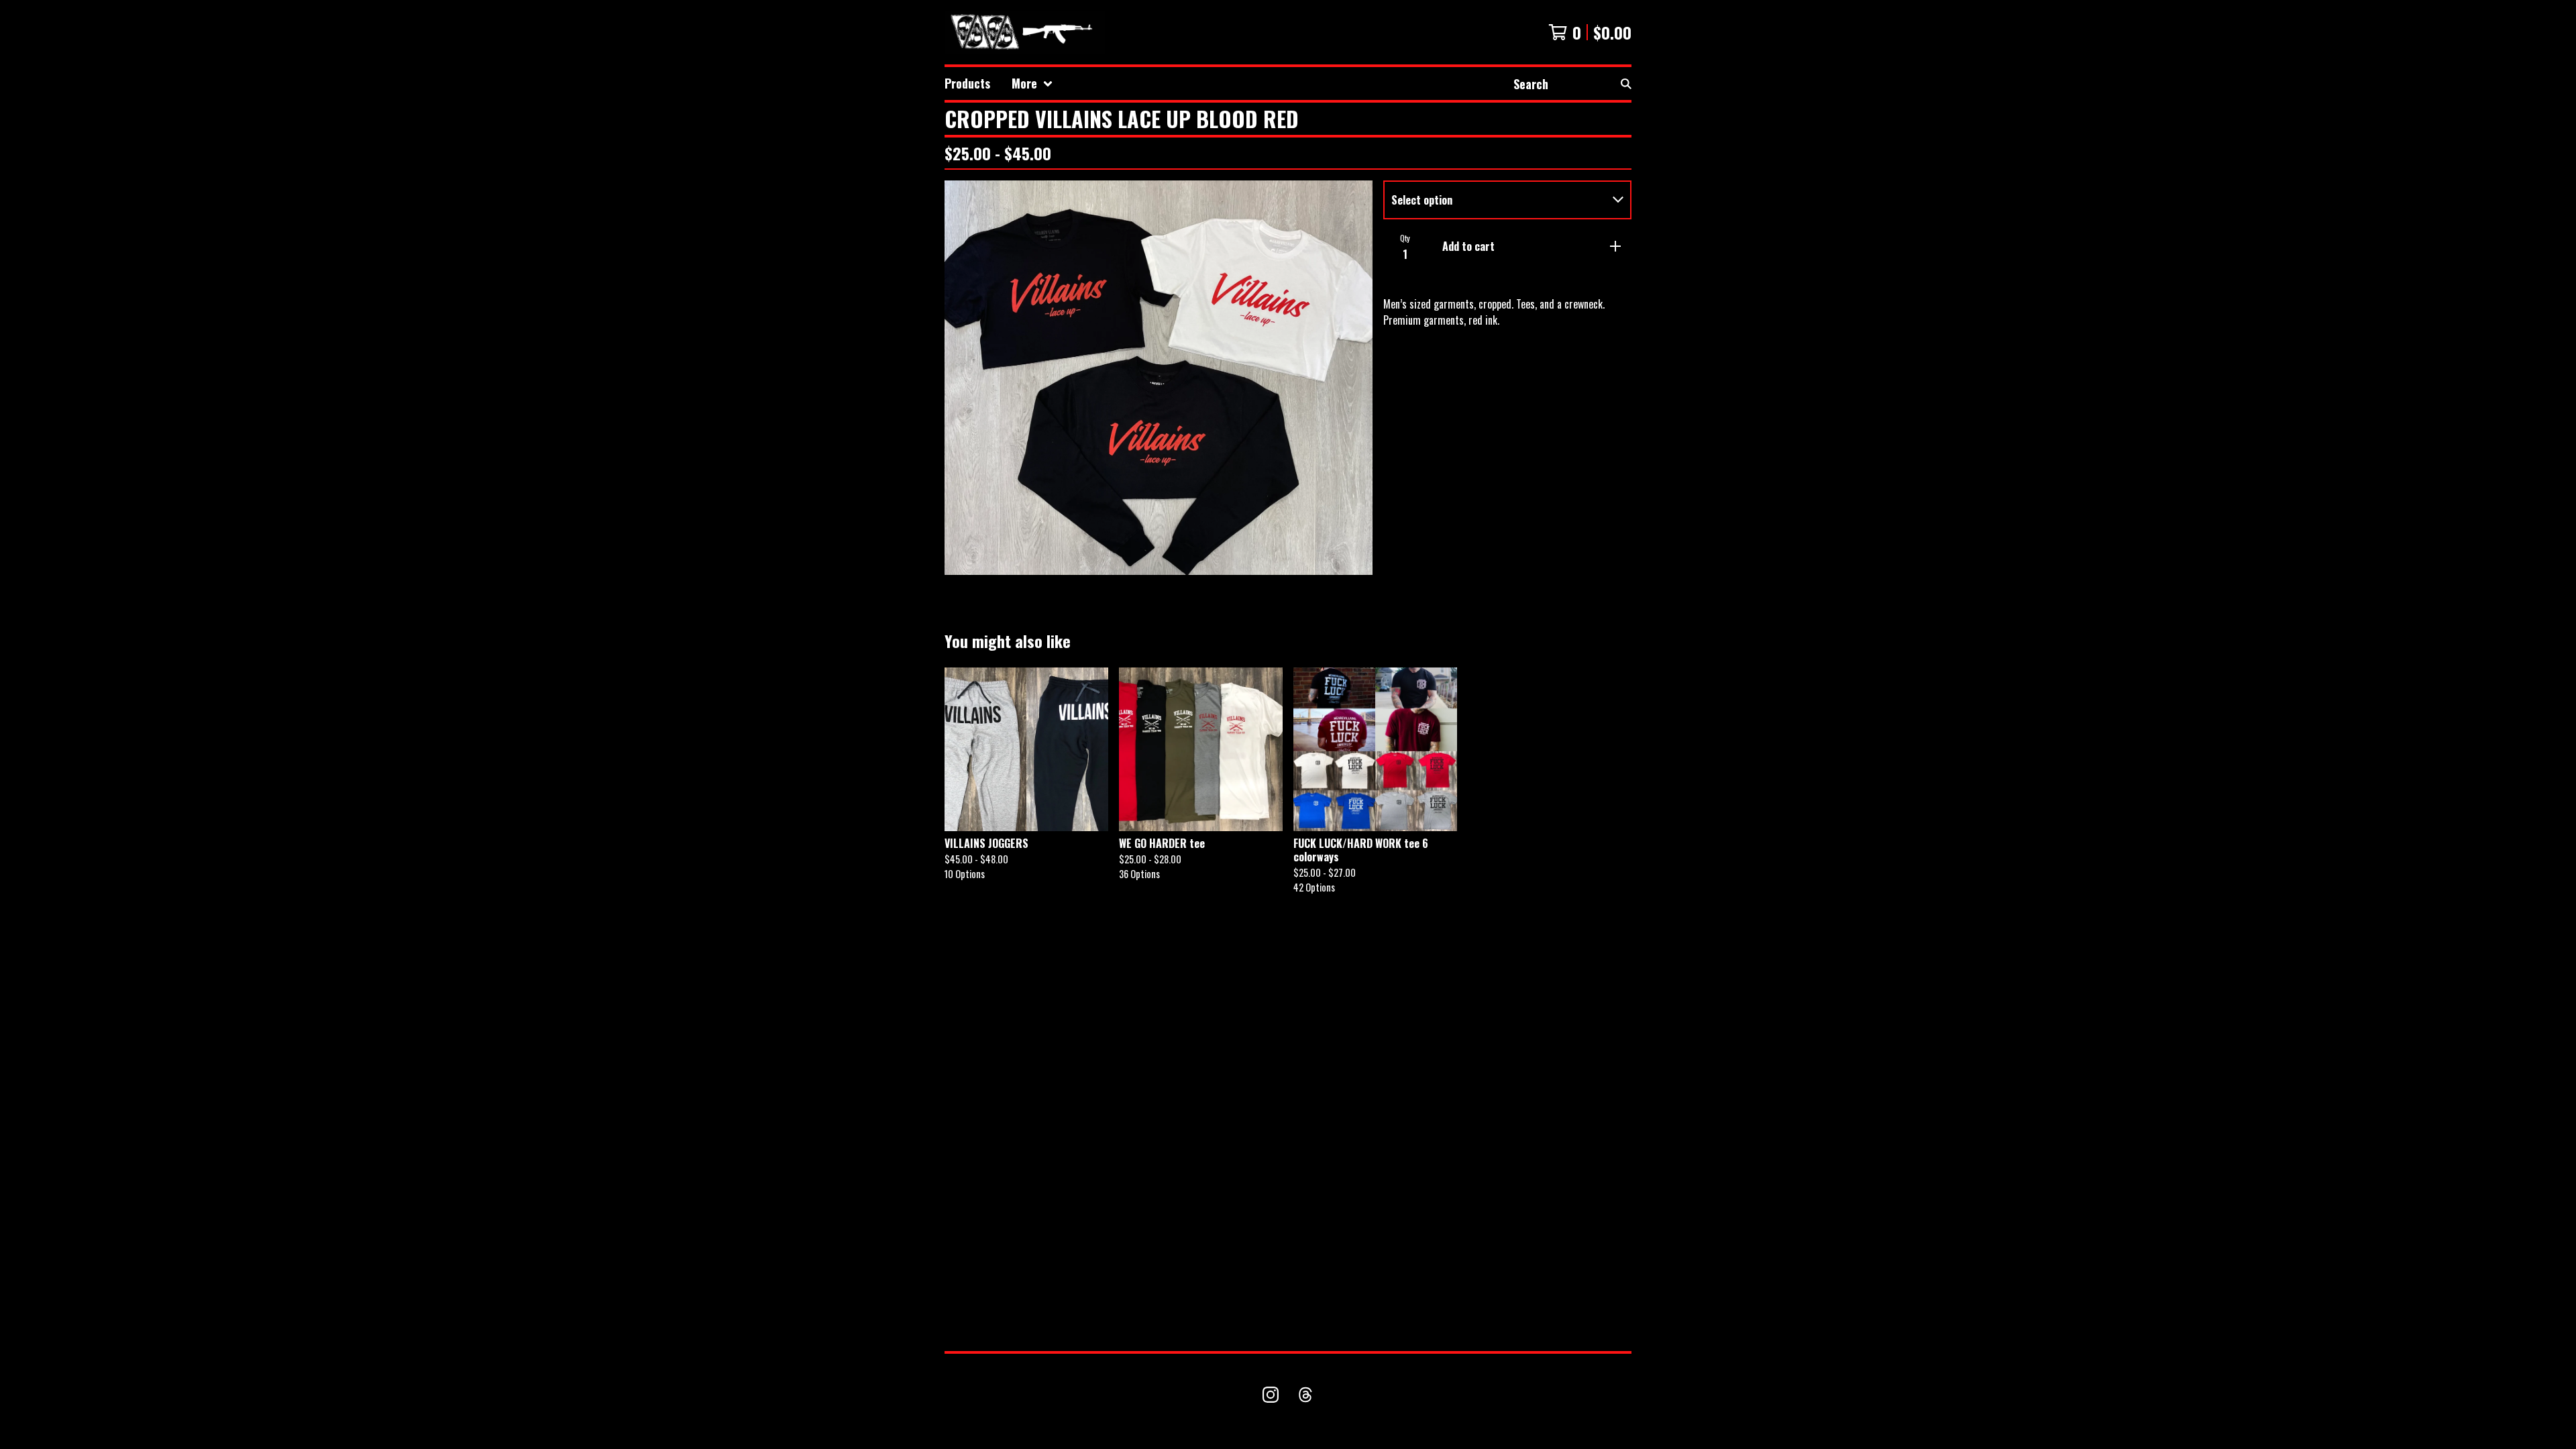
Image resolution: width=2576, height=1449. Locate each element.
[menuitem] (967, 84)
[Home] (1025, 32)
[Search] (1626, 84)
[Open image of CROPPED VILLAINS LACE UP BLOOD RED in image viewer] (1159, 378)
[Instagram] (1271, 1395)
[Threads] (1305, 1395)
